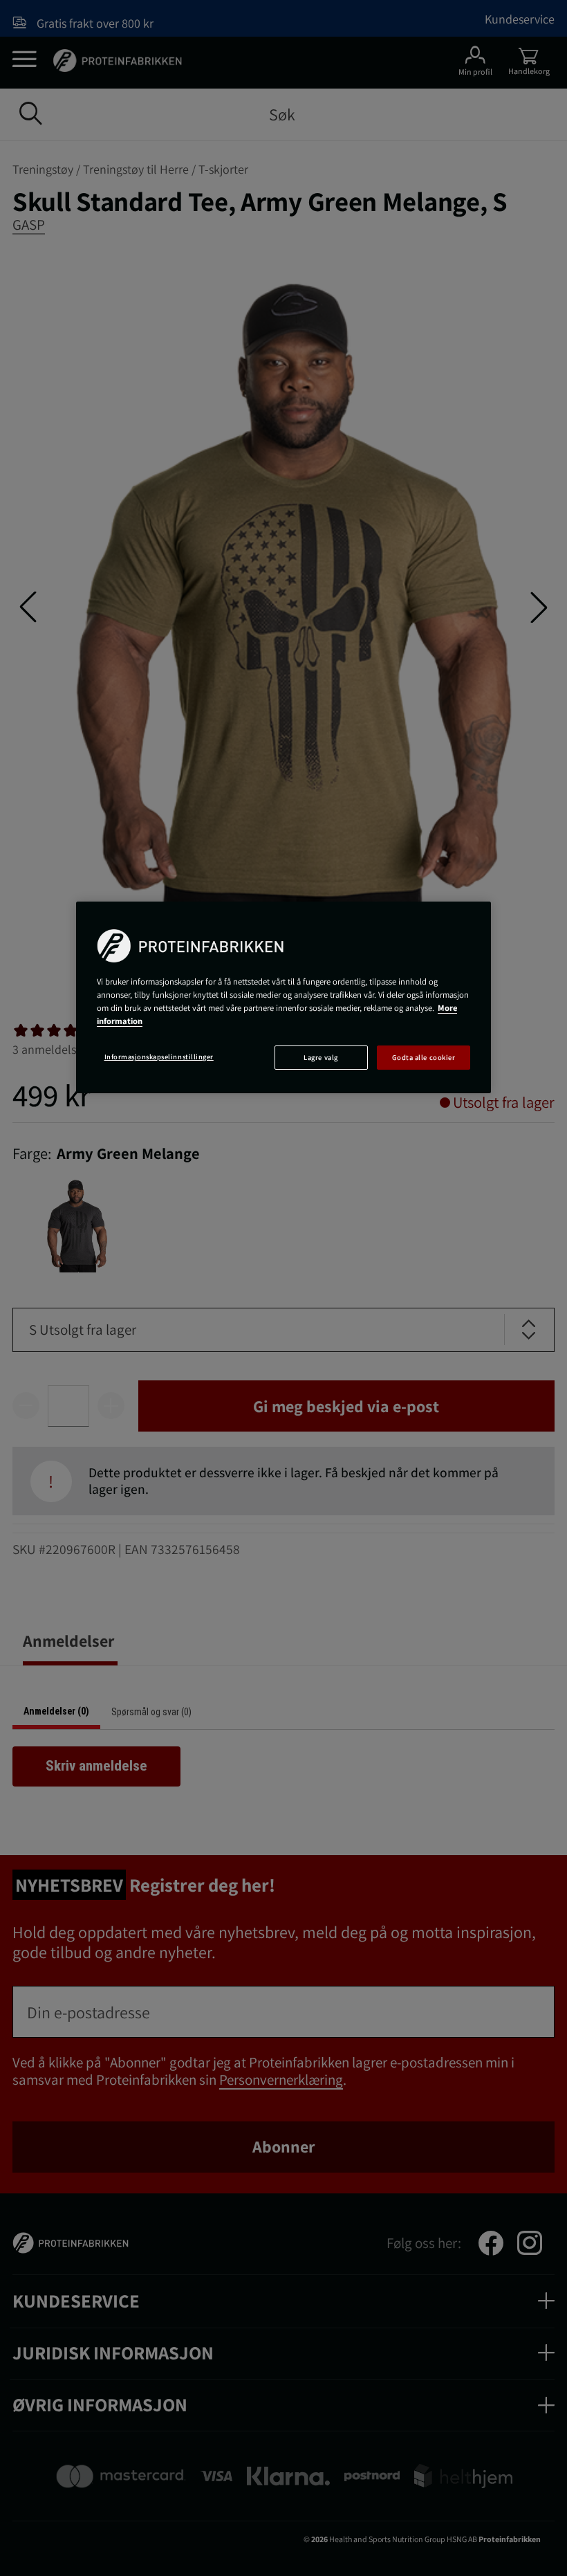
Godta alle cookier (424, 1057)
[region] (283, 997)
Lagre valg (320, 1057)
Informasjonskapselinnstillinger (159, 1057)
